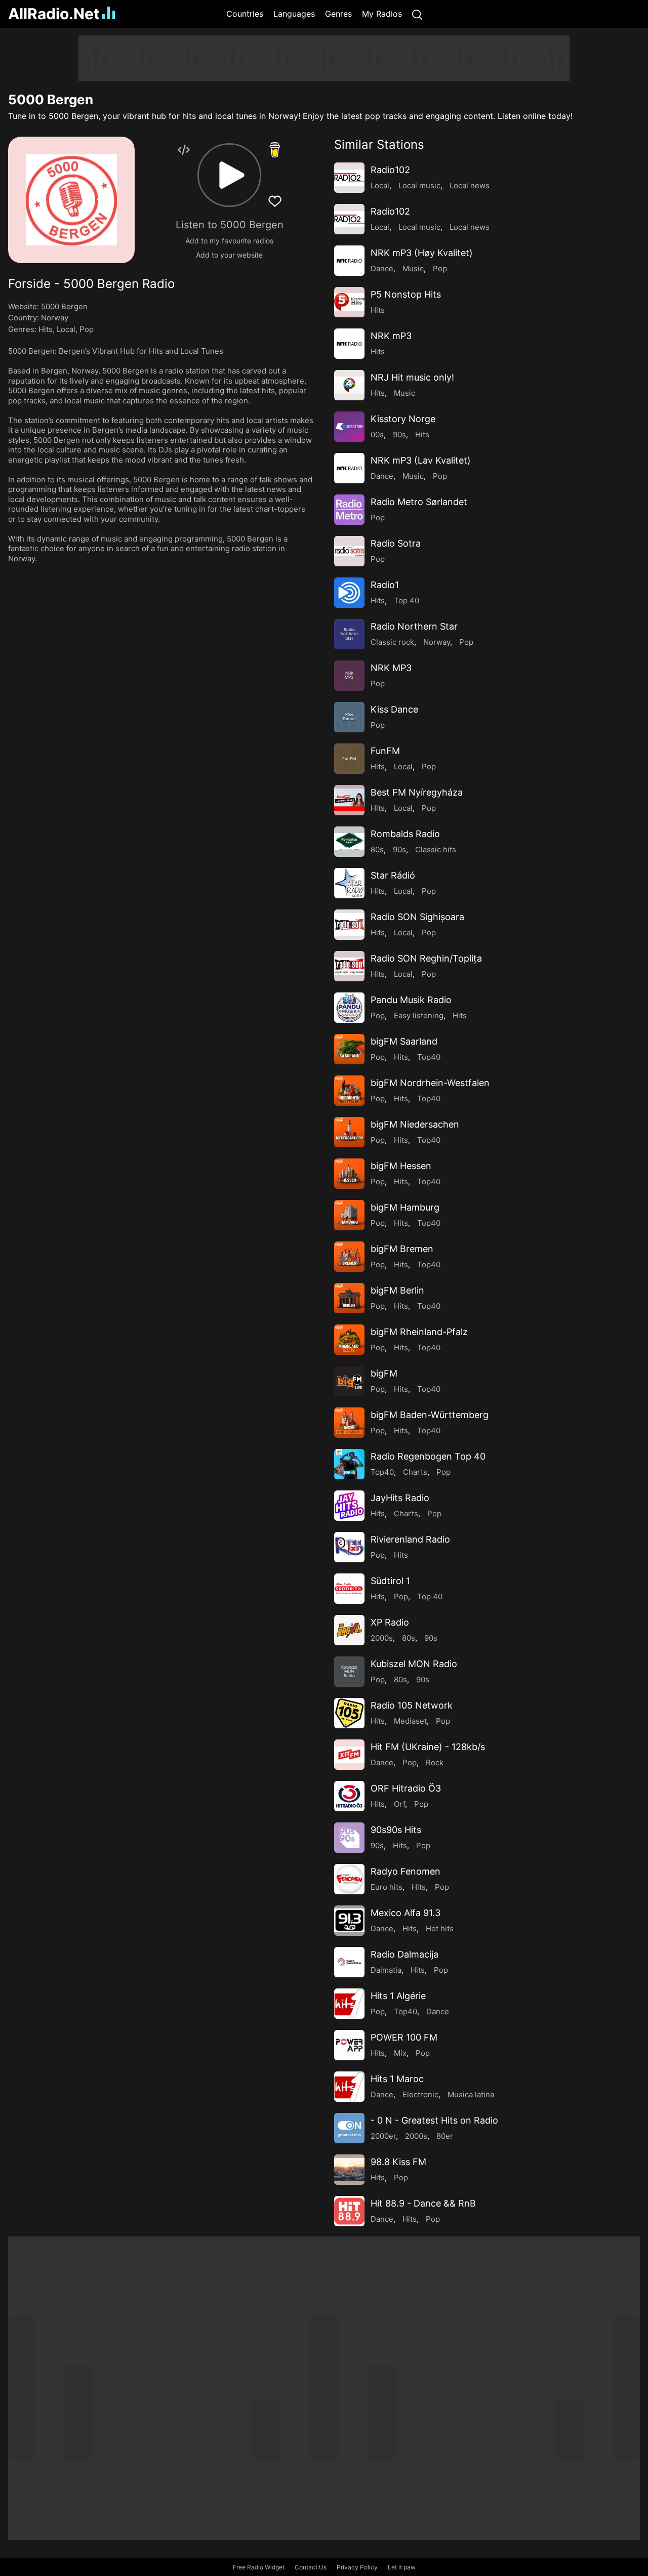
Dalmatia (386, 1970)
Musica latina (471, 2094)
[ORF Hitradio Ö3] (349, 1796)
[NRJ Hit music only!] (349, 385)
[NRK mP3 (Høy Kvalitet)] (349, 261)
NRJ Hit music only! (412, 377)
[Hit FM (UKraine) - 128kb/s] (349, 1755)
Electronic (420, 2094)
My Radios (382, 14)
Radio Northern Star (414, 626)
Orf (399, 1804)
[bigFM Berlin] (349, 1298)
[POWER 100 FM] (349, 2045)
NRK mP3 (391, 336)
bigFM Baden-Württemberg (430, 1415)
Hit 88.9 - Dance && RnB (423, 2203)
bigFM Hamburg (405, 1207)
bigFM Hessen (401, 1166)
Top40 (429, 1057)
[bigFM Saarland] (349, 1049)
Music (413, 268)
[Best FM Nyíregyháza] (349, 800)
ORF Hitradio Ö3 (406, 1788)
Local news (470, 185)
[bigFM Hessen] (349, 1174)
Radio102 (390, 170)
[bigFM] (349, 1381)
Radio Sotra (396, 543)
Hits (46, 329)
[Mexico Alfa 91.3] (349, 1921)
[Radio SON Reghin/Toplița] (349, 966)
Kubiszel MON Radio (414, 1664)
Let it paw (402, 2567)
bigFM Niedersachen (415, 1124)
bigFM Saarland (404, 1041)
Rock (435, 1762)
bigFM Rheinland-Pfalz (419, 1332)
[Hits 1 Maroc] (349, 2087)
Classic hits (436, 849)
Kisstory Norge (403, 419)
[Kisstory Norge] (349, 427)
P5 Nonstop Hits (406, 294)
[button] (229, 175)
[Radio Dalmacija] (349, 1962)
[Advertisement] (324, 58)
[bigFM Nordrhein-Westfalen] (349, 1091)
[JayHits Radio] (349, 1506)
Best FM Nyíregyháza (417, 792)
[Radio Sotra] (349, 551)
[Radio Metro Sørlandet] (349, 510)
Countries (245, 14)
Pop (87, 329)
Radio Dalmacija (404, 1954)
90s (399, 434)
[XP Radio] (349, 1630)
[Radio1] (349, 593)
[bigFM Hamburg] (349, 1215)
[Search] (417, 14)
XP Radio (390, 1622)
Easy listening (419, 1015)
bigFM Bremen (402, 1249)
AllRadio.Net (54, 14)
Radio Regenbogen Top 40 (428, 1456)
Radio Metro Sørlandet (419, 502)
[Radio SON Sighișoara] (349, 925)
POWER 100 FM (404, 2037)
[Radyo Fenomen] (349, 1879)
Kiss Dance (394, 709)
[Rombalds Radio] (349, 842)
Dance (382, 268)
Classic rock (392, 642)
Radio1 (385, 585)
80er (445, 2136)
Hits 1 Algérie (398, 1996)
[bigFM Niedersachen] (349, 1132)
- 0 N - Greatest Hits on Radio (434, 2120)
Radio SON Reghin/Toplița (426, 958)
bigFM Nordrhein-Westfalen (430, 1083)
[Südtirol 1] (349, 1589)
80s (377, 849)
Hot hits (440, 1928)
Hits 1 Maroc (397, 2079)
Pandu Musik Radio (411, 1000)
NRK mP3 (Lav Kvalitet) (421, 460)
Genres (338, 14)
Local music (419, 185)
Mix (400, 2053)
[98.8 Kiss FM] (349, 2170)
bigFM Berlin (397, 1290)
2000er (383, 2136)
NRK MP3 (391, 668)
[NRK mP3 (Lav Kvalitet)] (349, 468)
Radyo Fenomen (406, 1871)
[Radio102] (349, 178)
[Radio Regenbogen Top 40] (349, 1464)
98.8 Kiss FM (398, 2162)
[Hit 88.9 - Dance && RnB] (349, 2211)
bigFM (384, 1373)
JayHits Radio (400, 1498)
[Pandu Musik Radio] (349, 1008)
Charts (415, 1472)
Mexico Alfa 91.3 (406, 1913)
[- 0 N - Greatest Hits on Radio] (349, 2128)
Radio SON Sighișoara (417, 917)
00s (377, 434)
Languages (294, 14)
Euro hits (387, 1887)
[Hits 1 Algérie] (349, 2004)
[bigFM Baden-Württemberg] (349, 1423)
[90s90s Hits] (349, 1838)
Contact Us (311, 2567)
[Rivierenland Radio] (349, 1547)
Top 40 (407, 600)
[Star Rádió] (349, 883)
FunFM (385, 751)
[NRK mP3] (349, 344)
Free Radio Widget (259, 2567)
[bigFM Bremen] (349, 1257)
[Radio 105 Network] (349, 1713)
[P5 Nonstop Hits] (349, 302)
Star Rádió (393, 875)
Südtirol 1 (390, 1581)
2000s (382, 1638)
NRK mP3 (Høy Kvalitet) (422, 253)
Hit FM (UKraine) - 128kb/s (428, 1747)
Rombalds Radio (405, 834)
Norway (55, 318)
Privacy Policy (357, 2567)
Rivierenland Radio (410, 1539)
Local (66, 329)
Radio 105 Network (412, 1705)
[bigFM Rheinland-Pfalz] (349, 1340)
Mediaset (410, 1721)
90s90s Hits (396, 1830)
